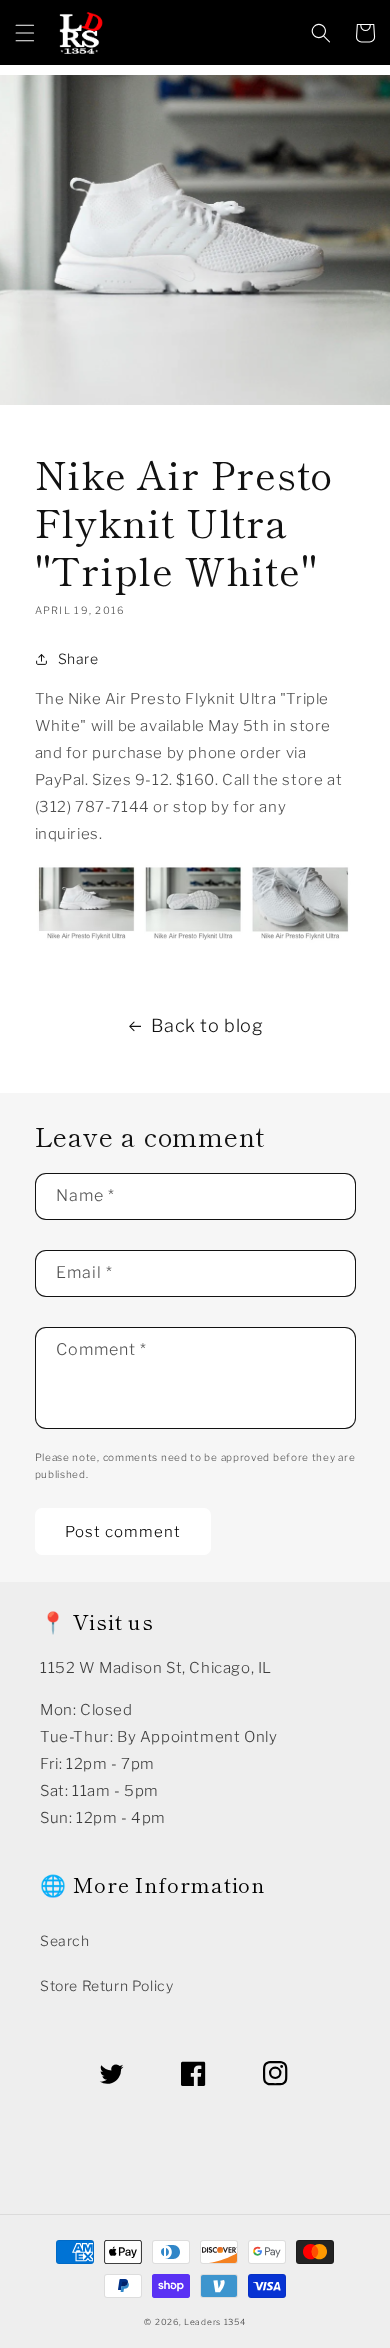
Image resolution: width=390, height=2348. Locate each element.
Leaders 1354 (214, 2322)
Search (65, 1940)
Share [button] (78, 658)
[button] (25, 33)
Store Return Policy (106, 1985)
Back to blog (207, 1025)
